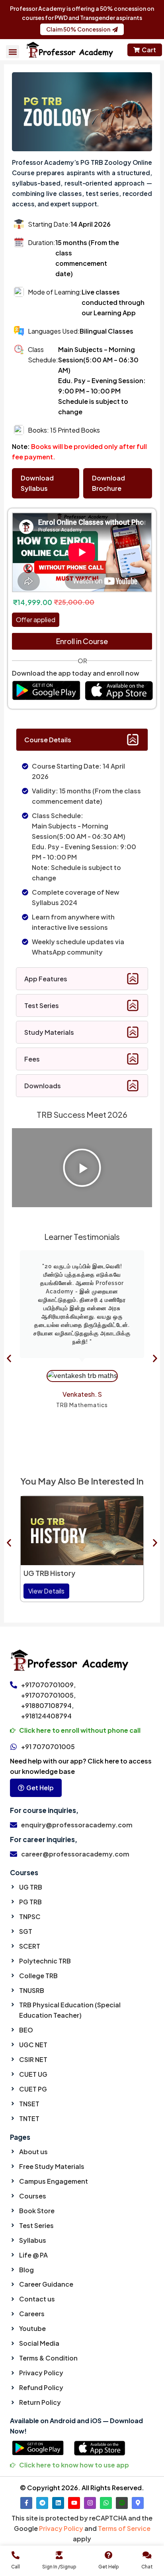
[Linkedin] (58, 2503)
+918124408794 (46, 1716)
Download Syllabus (37, 483)
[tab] (82, 740)
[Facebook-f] (26, 2503)
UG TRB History (49, 1573)
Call (16, 2567)
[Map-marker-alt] (138, 2503)
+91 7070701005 (48, 1747)
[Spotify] (122, 2503)
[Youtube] (74, 2503)
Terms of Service (124, 2528)
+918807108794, (47, 1705)
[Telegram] (42, 2503)
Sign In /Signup (59, 2567)
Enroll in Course (82, 641)
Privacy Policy (61, 2528)
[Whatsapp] (106, 2503)
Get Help (109, 2567)
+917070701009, (48, 1685)
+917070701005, (48, 1695)
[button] (13, 52)
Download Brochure (108, 483)
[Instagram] (90, 2503)
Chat (147, 2567)
